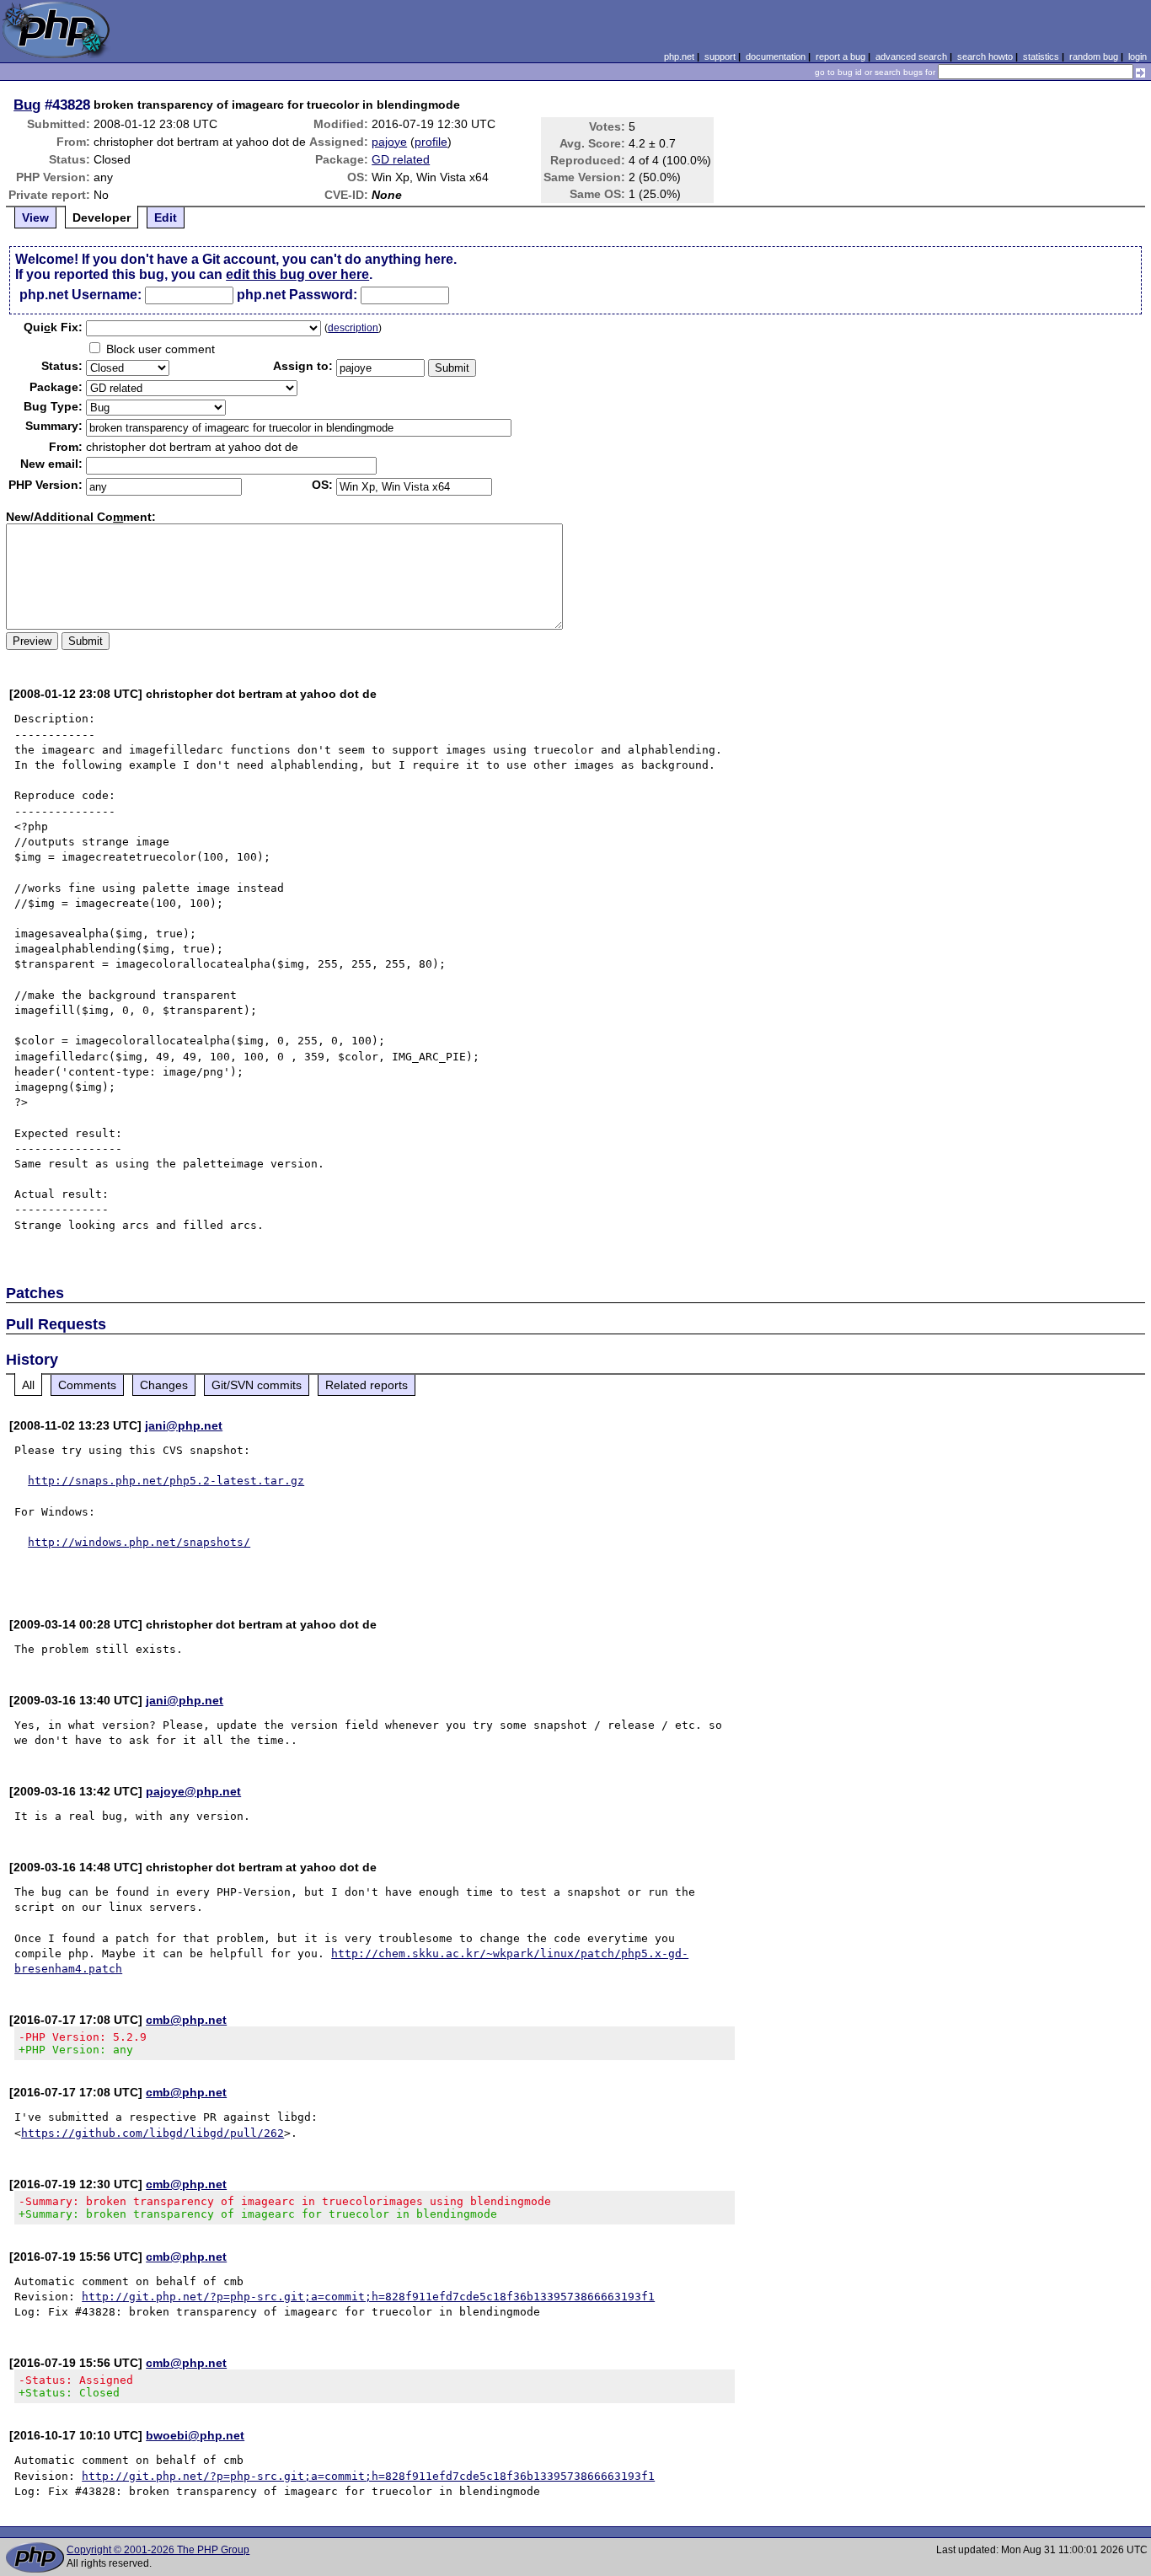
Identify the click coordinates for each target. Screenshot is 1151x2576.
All (28, 1385)
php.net (679, 56)
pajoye (389, 142)
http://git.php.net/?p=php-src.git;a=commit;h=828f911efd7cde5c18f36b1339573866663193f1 (368, 2297)
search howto (985, 56)
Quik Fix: (53, 327)
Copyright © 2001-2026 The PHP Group (158, 2550)
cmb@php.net (186, 2020)
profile (431, 142)
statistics (1041, 56)
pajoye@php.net (193, 1791)
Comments (87, 1385)
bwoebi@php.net (195, 2435)
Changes (164, 1385)
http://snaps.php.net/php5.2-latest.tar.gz (166, 1481)
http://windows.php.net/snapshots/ (139, 1542)
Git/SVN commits (257, 1385)
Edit (166, 217)
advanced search (911, 56)
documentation (776, 56)
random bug (1094, 56)
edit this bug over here (297, 274)
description (353, 328)
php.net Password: (297, 295)
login (1138, 56)
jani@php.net (184, 1425)
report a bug (840, 56)
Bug (27, 105)
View (35, 217)
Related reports (367, 1385)
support (720, 56)
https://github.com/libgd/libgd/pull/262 (153, 2133)
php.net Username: (80, 295)
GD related (401, 159)
